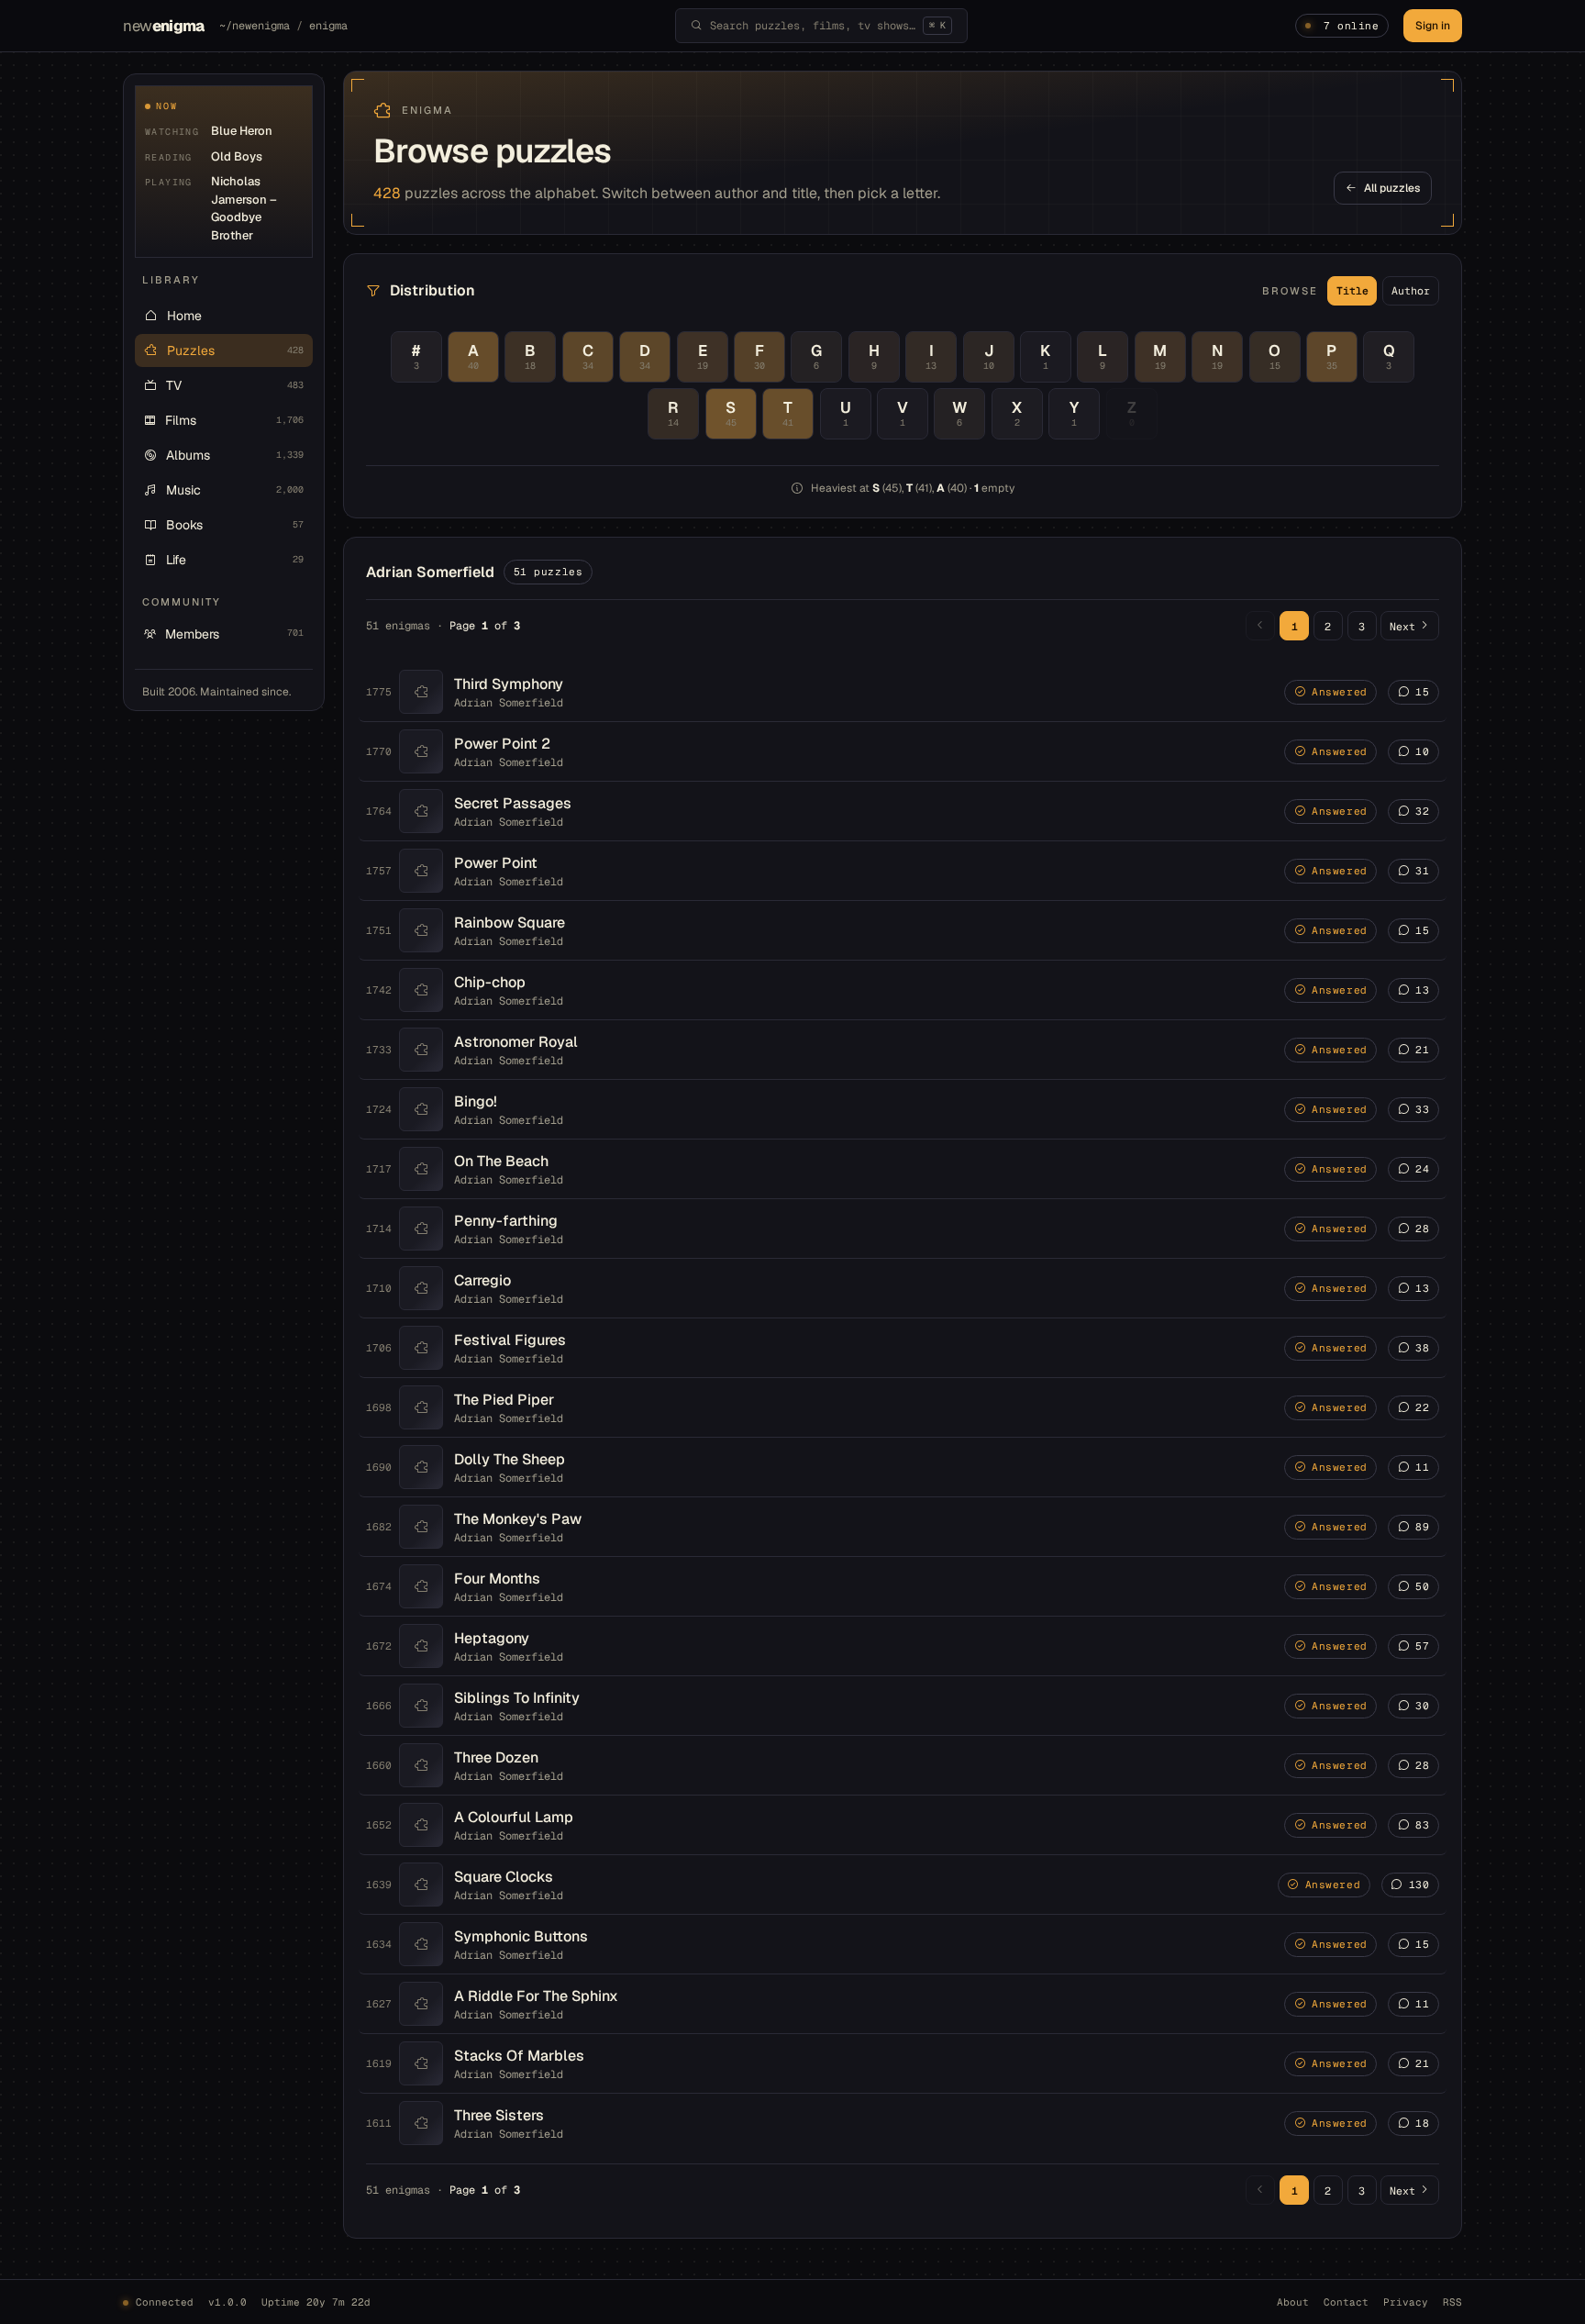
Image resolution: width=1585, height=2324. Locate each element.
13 (1422, 990)
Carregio (482, 1280)
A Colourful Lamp (514, 1817)
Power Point (496, 863)
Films (234, 420)
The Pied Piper (504, 1400)
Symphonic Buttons (521, 1936)
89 (1422, 1527)
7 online (1351, 26)
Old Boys (237, 156)
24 (1422, 1169)
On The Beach (501, 1161)
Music (235, 490)
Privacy (1406, 2302)
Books (235, 525)
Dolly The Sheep (510, 1459)
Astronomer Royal (516, 1042)
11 (1422, 1467)
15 (1422, 692)
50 (1422, 1586)
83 (1422, 1825)
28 (1422, 1229)
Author (1411, 290)
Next (1402, 626)
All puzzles (1392, 188)
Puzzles (235, 350)
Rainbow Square (510, 923)
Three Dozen (496, 1757)
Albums (235, 455)
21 (1422, 1050)
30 (1422, 1706)
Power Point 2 (502, 744)
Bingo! (476, 1101)
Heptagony (492, 1638)
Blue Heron (242, 131)
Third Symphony (509, 684)
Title (1352, 290)
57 (1422, 1646)
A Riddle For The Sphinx (536, 1996)
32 (1422, 811)
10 (1422, 751)
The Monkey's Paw (518, 1519)
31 (1422, 871)
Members (234, 634)
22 (1422, 1407)
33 (1422, 1109)
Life (235, 560)
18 (1422, 2123)
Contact (1346, 2302)
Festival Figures (510, 1340)
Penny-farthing (506, 1221)
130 (1419, 1885)
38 (1422, 1348)
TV (235, 385)
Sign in (1433, 26)
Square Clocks (504, 1877)
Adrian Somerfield (509, 703)
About (1293, 2302)
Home (184, 316)
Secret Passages (513, 803)
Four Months (497, 1579)
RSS (1452, 2302)
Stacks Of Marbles (519, 2056)
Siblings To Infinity (517, 1698)
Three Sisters (499, 2115)
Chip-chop (490, 982)
